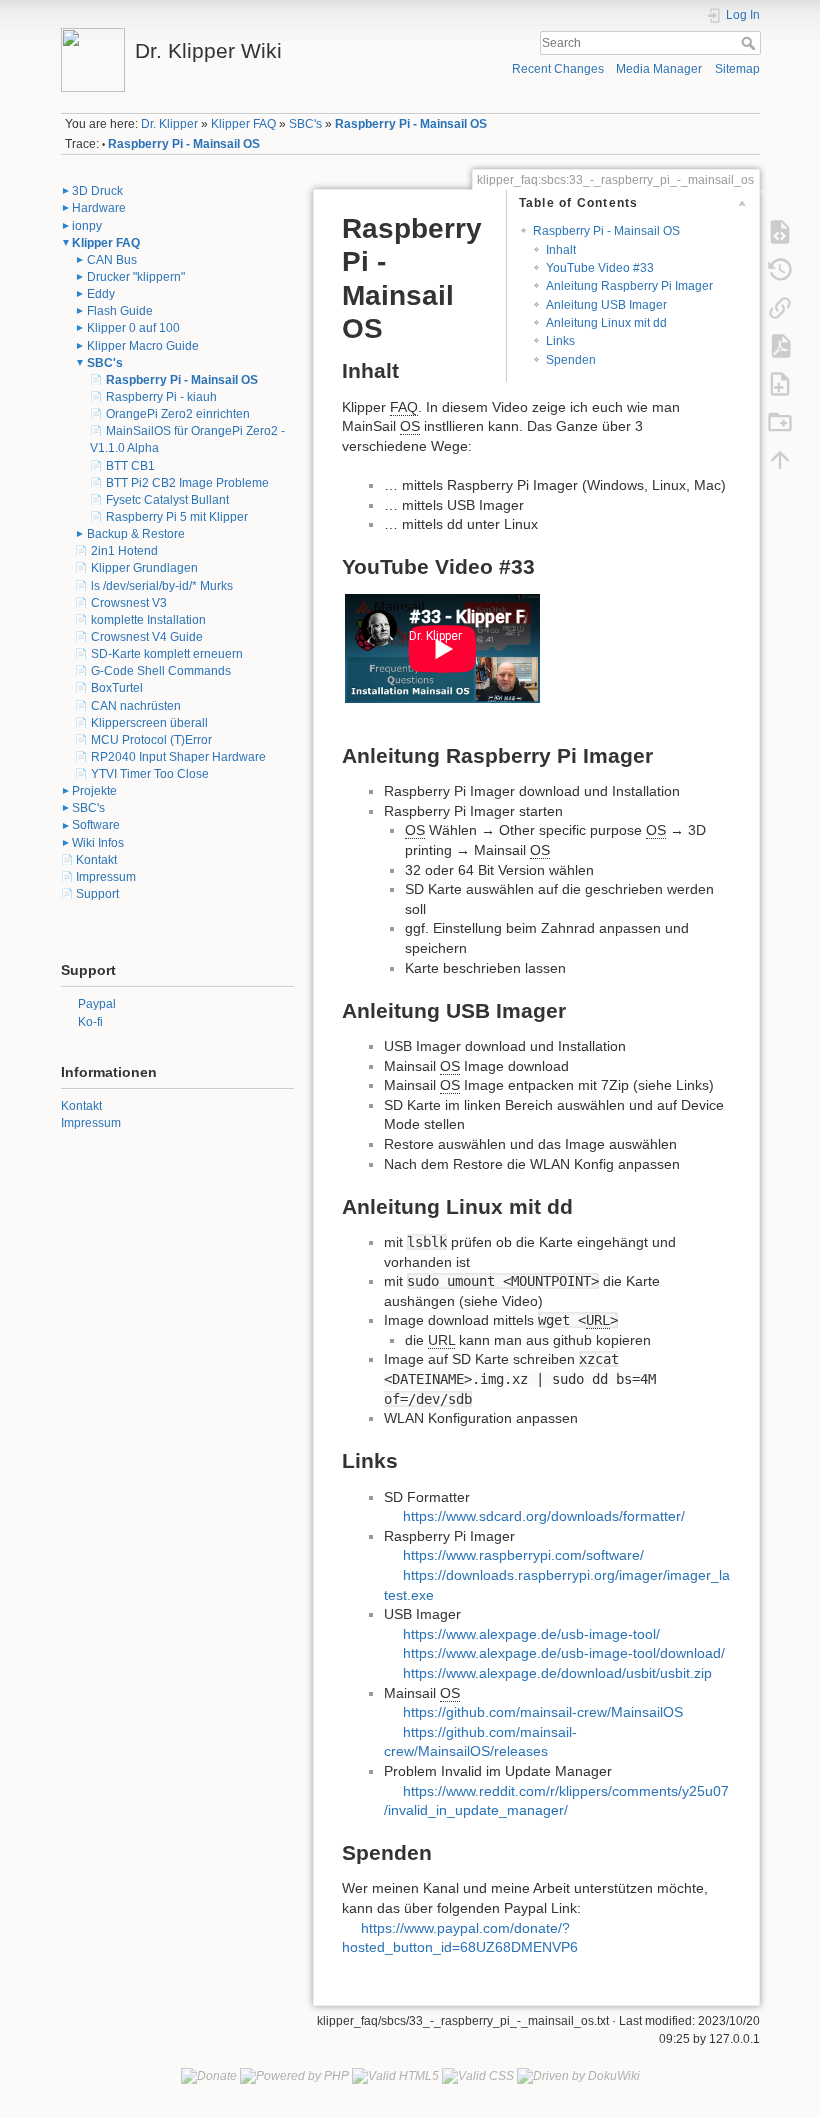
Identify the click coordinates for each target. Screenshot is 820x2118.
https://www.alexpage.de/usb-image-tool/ (531, 1634)
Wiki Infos (98, 843)
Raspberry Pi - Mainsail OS (411, 124)
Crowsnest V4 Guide (147, 637)
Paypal (97, 1004)
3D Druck (97, 191)
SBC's (305, 124)
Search (750, 43)
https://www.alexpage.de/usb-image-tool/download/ (564, 1653)
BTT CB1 (130, 466)
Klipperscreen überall (149, 723)
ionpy (87, 226)
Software (96, 825)
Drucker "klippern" (136, 277)
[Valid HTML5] (395, 2075)
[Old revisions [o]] (780, 269)
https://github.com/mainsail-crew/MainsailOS (543, 1712)
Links (560, 341)
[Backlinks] (780, 307)
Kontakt (96, 860)
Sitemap (737, 69)
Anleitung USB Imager (606, 305)
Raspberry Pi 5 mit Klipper (177, 517)
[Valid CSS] (478, 2075)
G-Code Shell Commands (161, 671)
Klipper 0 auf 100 (133, 328)
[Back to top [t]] (780, 459)
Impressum (106, 877)
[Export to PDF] (780, 345)
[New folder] (780, 421)
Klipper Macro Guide (143, 346)
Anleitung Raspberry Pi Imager (629, 286)
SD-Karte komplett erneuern (167, 654)
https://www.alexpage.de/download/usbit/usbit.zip (557, 1673)
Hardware (99, 208)
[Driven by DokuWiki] (578, 2075)
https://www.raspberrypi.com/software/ (523, 1555)
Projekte (94, 791)
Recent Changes (558, 69)
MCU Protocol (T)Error (151, 740)
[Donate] (209, 2075)
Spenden (571, 360)
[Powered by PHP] (294, 2075)
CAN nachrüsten (136, 706)
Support (97, 894)
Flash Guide (120, 311)
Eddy (101, 294)
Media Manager (659, 69)
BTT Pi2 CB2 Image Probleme (187, 483)
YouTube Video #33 (600, 268)
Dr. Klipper (169, 124)
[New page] (780, 383)
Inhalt (561, 250)
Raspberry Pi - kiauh (161, 397)
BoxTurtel (117, 688)
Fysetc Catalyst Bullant (167, 500)
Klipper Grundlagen (144, 568)
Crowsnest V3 (129, 603)
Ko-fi (90, 1022)
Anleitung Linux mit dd (606, 323)
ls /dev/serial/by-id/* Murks (162, 586)
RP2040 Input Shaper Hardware (178, 757)
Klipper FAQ (243, 124)
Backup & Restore (136, 534)
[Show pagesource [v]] (780, 231)
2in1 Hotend (124, 551)
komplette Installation (148, 620)
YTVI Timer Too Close (150, 774)
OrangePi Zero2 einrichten (178, 414)
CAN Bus (112, 260)
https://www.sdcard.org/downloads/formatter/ (544, 1516)
